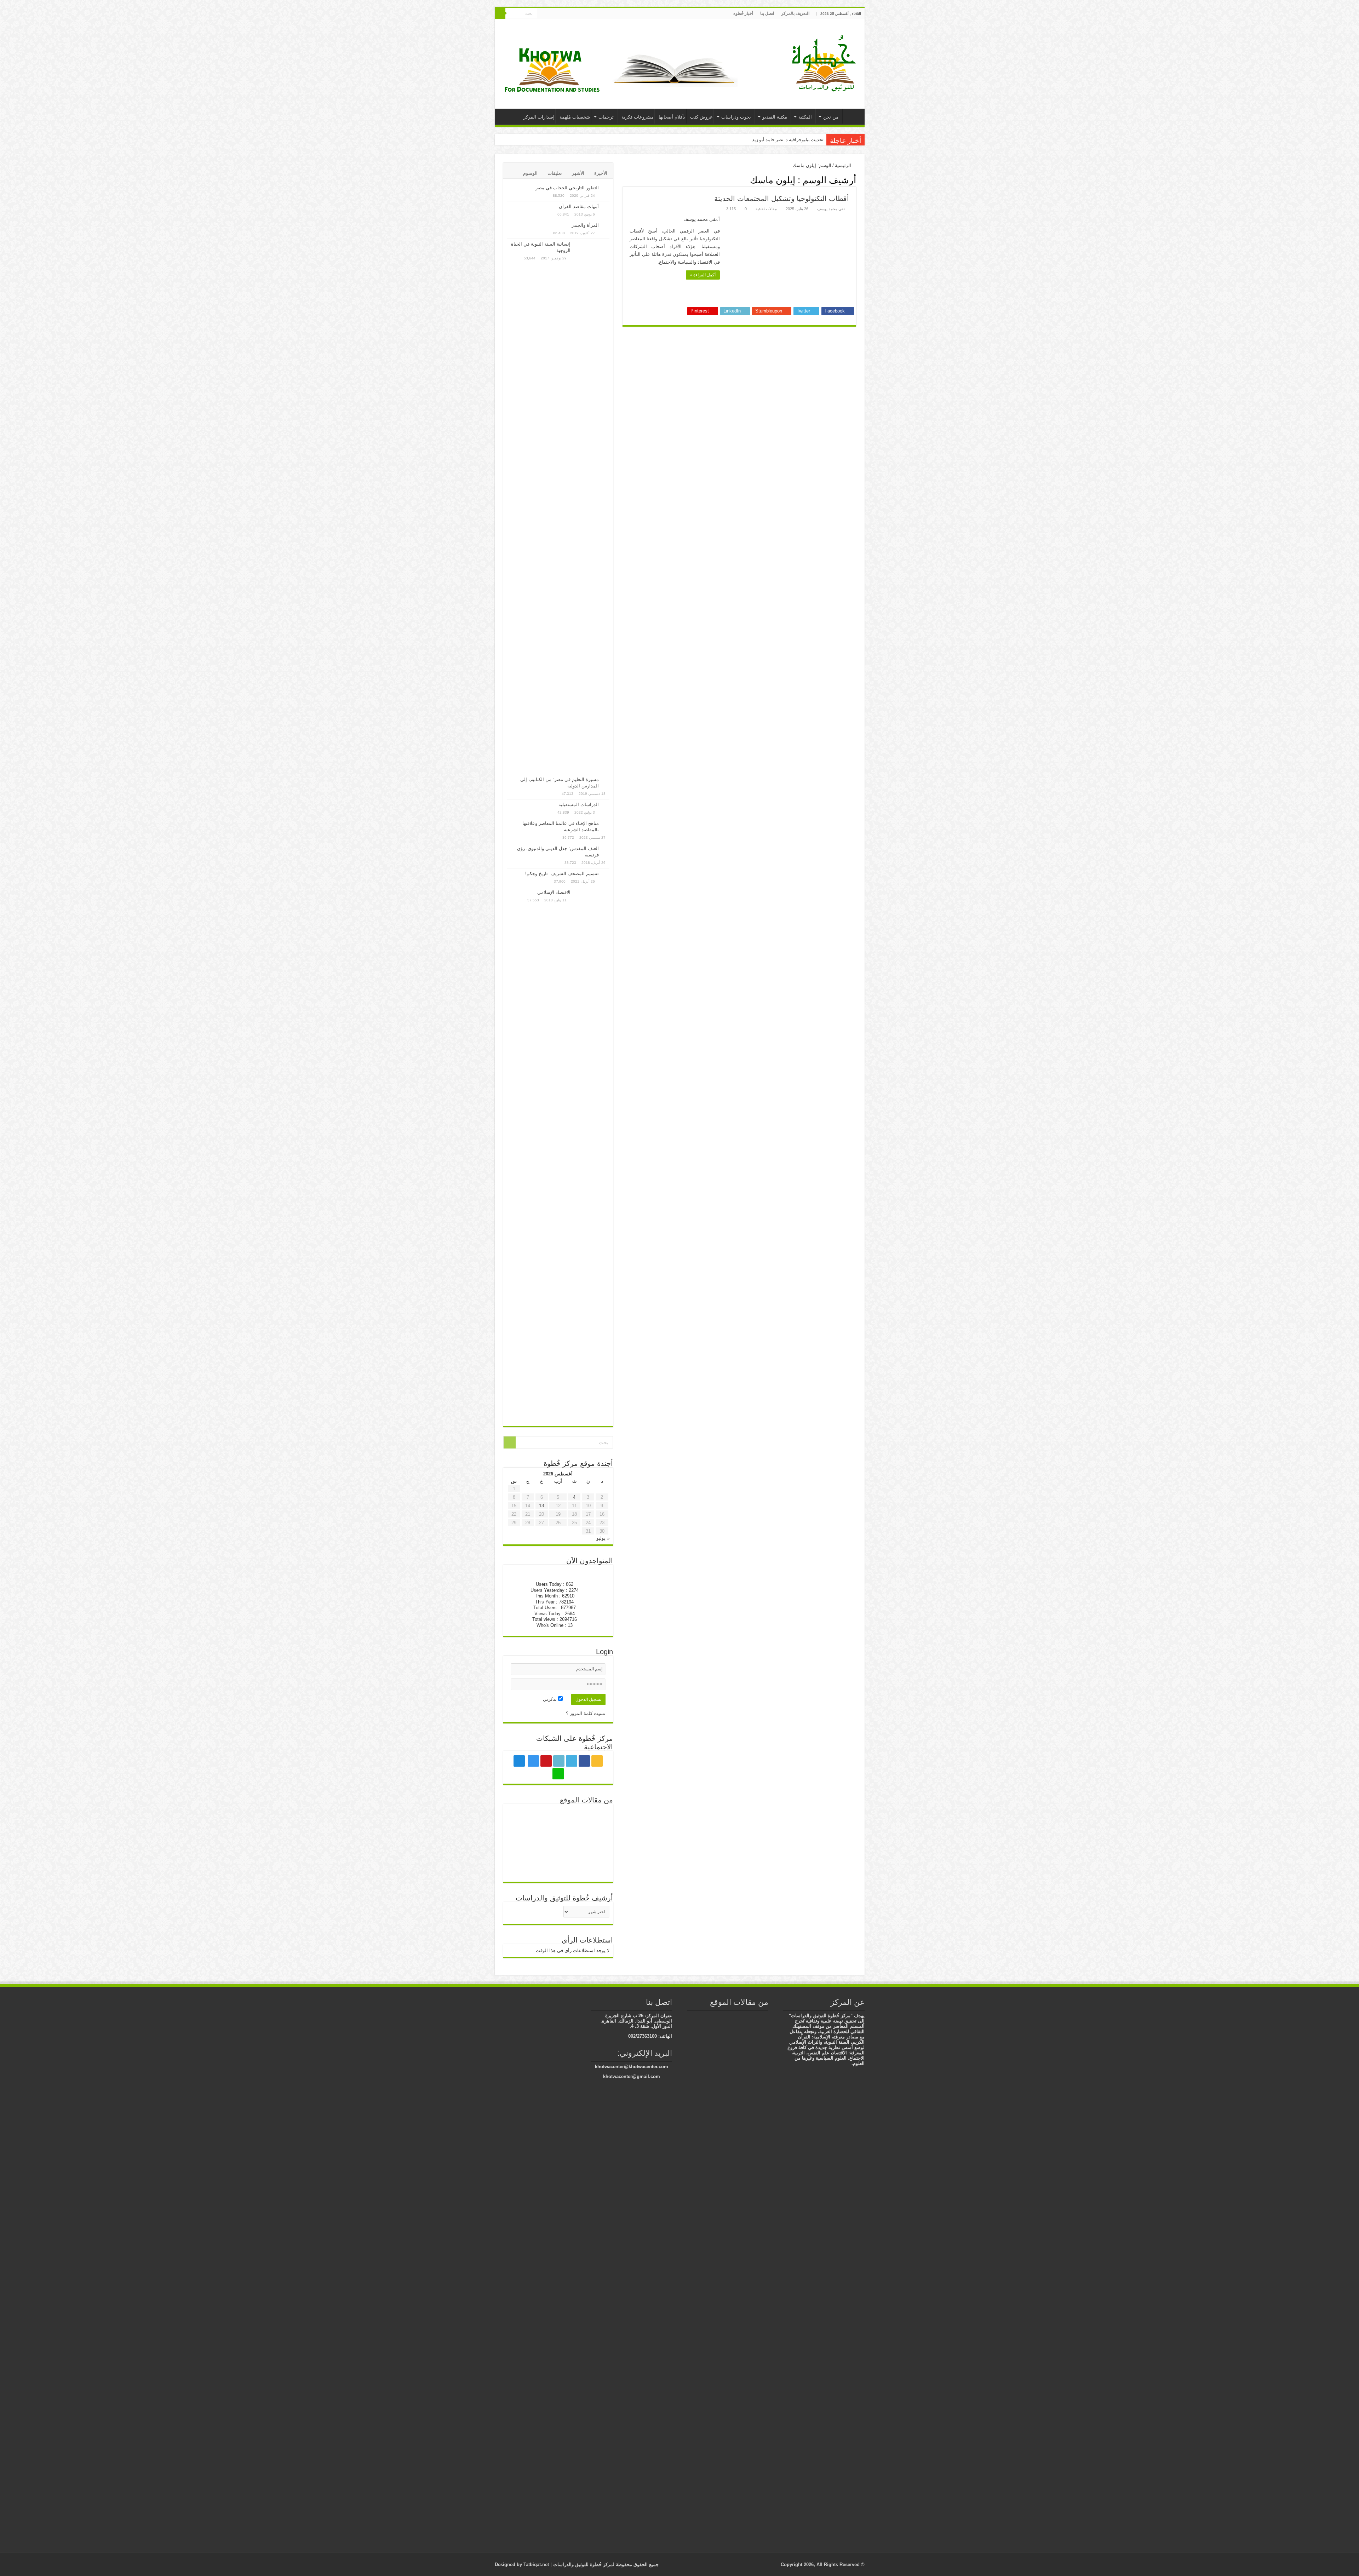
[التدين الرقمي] (524, 1843)
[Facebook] (584, 14)
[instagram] (557, 14)
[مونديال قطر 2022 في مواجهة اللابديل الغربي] (754, 2016)
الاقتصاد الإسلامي (554, 892)
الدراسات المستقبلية (579, 805)
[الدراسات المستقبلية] (606, 805)
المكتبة (805, 117)
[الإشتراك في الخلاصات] (624, 180)
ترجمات (606, 117)
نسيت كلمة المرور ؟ (586, 1713)
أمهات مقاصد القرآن (579, 206)
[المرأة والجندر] (606, 226)
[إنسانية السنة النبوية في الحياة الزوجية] (592, 506)
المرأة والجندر (585, 225)
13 (541, 1506)
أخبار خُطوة (743, 13)
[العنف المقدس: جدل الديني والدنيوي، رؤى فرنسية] (606, 849)
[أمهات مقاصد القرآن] (606, 207)
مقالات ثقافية (766, 209)
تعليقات (555, 173)
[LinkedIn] (571, 14)
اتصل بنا (767, 13)
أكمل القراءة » (703, 275)
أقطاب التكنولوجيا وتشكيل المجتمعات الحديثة (782, 199)
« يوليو (603, 1538)
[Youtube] (564, 14)
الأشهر (578, 173)
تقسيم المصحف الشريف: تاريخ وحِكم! (562, 874)
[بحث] (500, 13)
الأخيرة (601, 173)
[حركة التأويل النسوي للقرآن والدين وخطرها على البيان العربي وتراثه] (558, 1816)
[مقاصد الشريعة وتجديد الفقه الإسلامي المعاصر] (705, 2031)
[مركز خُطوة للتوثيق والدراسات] (826, 63)
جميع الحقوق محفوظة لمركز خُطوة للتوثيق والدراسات (605, 2564)
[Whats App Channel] (542, 14)
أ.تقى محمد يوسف (702, 219)
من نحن (831, 117)
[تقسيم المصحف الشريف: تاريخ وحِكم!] (606, 874)
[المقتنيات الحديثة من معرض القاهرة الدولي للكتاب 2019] (729, 2278)
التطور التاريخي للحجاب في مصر (567, 188)
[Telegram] (549, 14)
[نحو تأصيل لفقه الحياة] (592, 1843)
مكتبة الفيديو (775, 117)
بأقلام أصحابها (672, 117)
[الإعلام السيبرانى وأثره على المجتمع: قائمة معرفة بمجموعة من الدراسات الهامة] (558, 1858)
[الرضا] (524, 1867)
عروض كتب (701, 117)
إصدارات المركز (539, 117)
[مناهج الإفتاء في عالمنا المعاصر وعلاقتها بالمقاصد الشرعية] (606, 824)
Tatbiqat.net (536, 2564)
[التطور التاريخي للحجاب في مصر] (606, 188)
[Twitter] (577, 14)
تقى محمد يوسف (831, 209)
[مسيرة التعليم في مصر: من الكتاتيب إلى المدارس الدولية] (606, 780)
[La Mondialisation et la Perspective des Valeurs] (705, 2024)
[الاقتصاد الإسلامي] (592, 1155)
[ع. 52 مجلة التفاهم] (558, 1843)
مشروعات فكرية (638, 117)
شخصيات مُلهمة (575, 117)
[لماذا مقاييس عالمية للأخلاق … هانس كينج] (592, 1867)
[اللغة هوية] (765, 2016)
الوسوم (530, 173)
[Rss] (591, 14)
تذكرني (551, 1699)
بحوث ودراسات (736, 117)
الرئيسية (852, 116)
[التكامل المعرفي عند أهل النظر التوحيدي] (705, 2016)
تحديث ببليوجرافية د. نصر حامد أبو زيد (788, 140)
